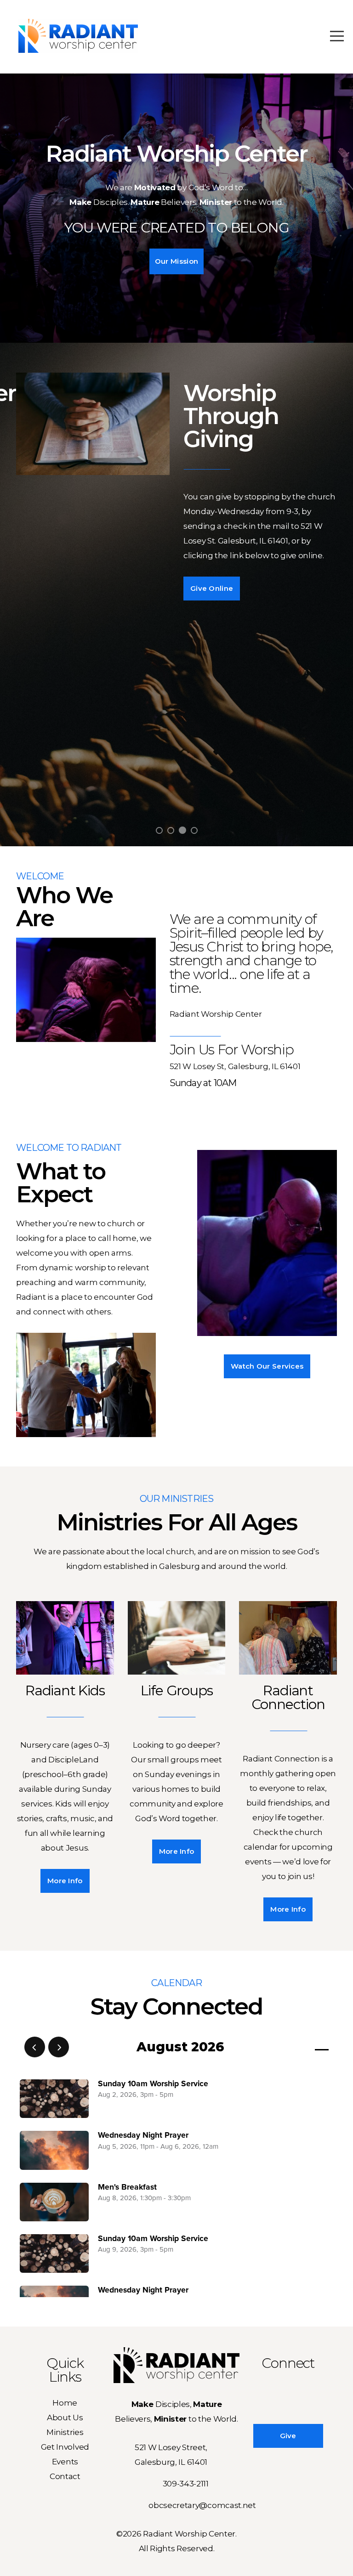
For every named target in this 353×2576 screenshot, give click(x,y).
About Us (65, 2417)
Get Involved (65, 2447)
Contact (65, 2476)
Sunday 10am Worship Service (153, 2084)
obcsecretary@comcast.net (202, 2505)
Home (65, 2403)
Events (65, 2461)
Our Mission (176, 261)
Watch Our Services (267, 1366)
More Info (65, 1881)
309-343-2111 (186, 2483)
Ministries (65, 2432)
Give (288, 2436)
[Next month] (59, 2047)
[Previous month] (35, 2047)
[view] (295, 2047)
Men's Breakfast (127, 2187)
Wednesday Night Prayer (143, 2135)
